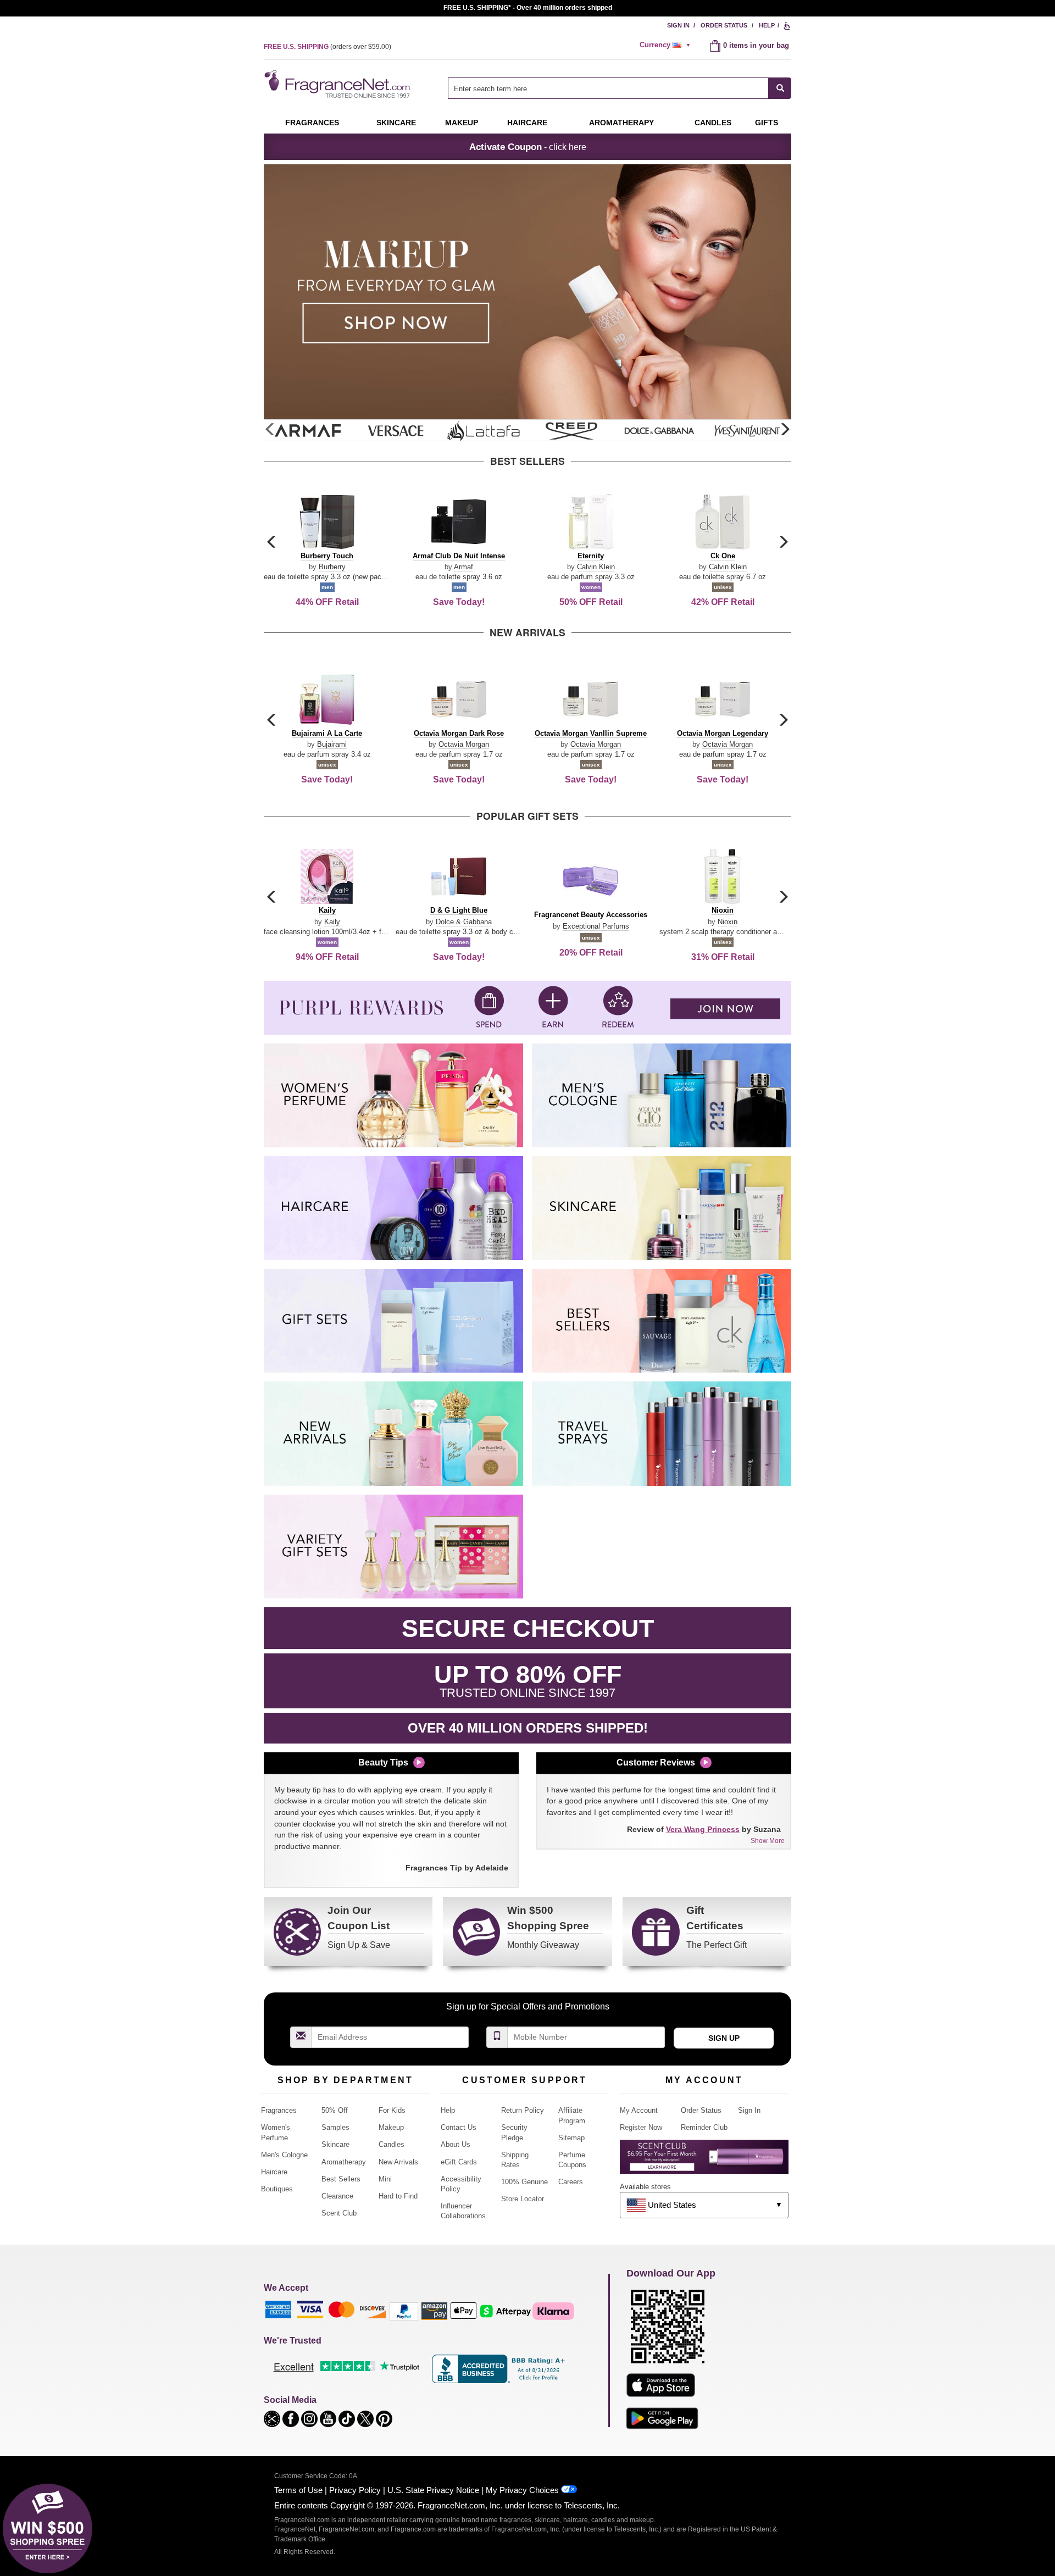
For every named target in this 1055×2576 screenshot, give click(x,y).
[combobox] (620, 88)
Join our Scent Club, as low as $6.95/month (528, 8)
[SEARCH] (780, 88)
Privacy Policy (355, 2490)
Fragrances (312, 123)
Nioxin (728, 922)
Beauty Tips (383, 1762)
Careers (571, 2182)
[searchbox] (608, 88)
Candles (392, 2144)
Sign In (678, 25)
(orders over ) (327, 47)
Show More (768, 1841)
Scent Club (339, 2213)
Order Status (724, 25)
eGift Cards (459, 2162)
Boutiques (277, 2189)
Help (767, 25)
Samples (335, 2127)
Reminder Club (704, 2127)
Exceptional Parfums (596, 926)
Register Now (641, 2127)
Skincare (396, 123)
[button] (785, 430)
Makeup (462, 123)
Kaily (332, 922)
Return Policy (523, 2110)
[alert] (667, 45)
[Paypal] (404, 2310)
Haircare (527, 123)
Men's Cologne (284, 2155)
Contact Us (459, 2127)
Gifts (767, 123)
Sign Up (724, 2038)
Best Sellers (341, 2179)
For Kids (392, 2110)
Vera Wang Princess (703, 1829)
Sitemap (571, 2138)
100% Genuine (524, 2182)
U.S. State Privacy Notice (433, 2490)
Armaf (463, 567)
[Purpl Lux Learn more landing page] (704, 2161)
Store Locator (523, 2199)
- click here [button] (528, 147)
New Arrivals (398, 2162)
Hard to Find (398, 2196)
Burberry (332, 567)
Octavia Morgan (464, 744)
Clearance (337, 2196)
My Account (639, 2110)
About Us (456, 2144)
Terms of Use (298, 2490)
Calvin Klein (596, 567)
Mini (385, 2179)
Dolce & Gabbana (464, 922)
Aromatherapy (344, 2162)
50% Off (335, 2110)
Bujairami (332, 744)
